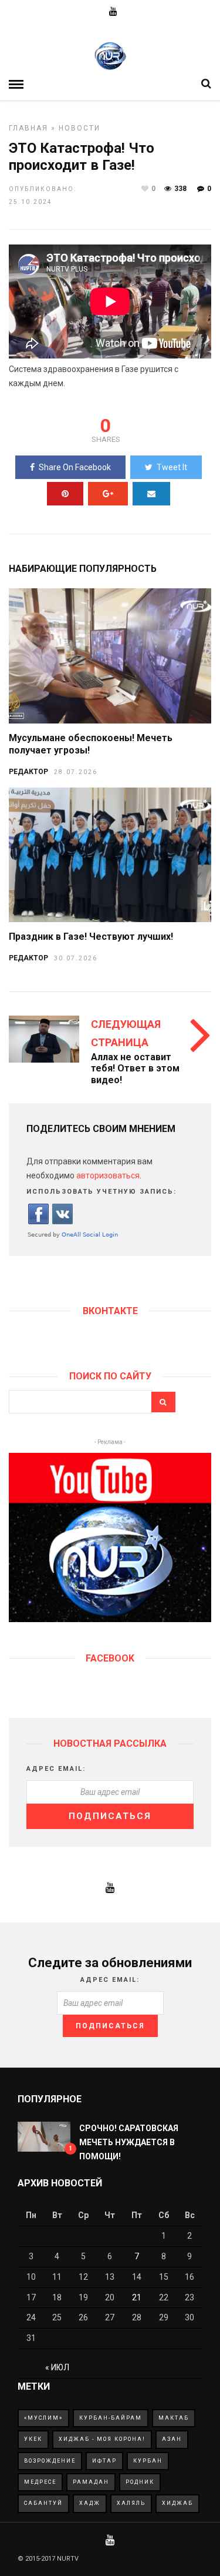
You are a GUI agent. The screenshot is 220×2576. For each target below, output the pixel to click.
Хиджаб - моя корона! (102, 2439)
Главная (28, 128)
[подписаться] (110, 1619)
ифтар (104, 2461)
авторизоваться (108, 1175)
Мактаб (174, 2418)
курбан (148, 2461)
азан (172, 2439)
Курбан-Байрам (111, 2418)
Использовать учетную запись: (101, 1192)
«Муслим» (43, 2418)
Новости (79, 128)
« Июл (57, 2367)
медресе (40, 2482)
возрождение (50, 2461)
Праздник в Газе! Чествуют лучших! (91, 937)
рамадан (91, 2482)
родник (140, 2482)
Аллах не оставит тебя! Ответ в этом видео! (135, 1068)
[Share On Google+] (108, 494)
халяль (131, 2503)
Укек (33, 2439)
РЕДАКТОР (28, 772)
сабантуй (43, 2503)
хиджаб (177, 2503)
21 (137, 2297)
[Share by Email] (151, 494)
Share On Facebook (75, 467)
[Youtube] (113, 12)
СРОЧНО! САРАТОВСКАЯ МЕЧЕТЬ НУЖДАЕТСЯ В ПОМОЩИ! (129, 2142)
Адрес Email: (56, 1769)
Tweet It (172, 467)
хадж (90, 2503)
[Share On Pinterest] (65, 494)
